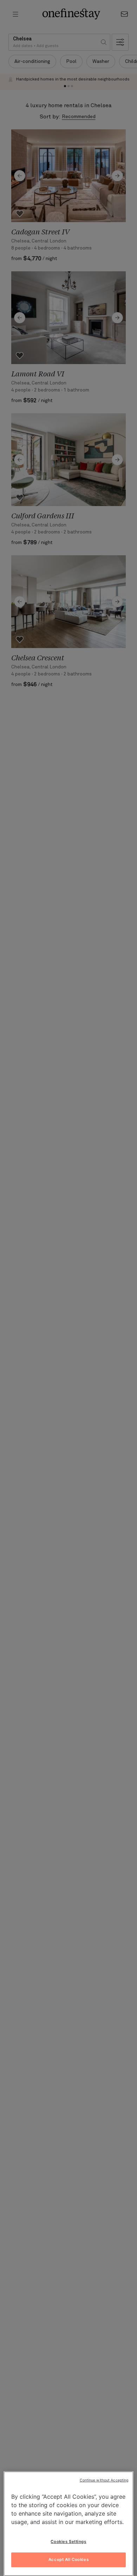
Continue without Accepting (104, 2480)
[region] (69, 2524)
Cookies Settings (68, 2542)
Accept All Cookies (68, 2559)
